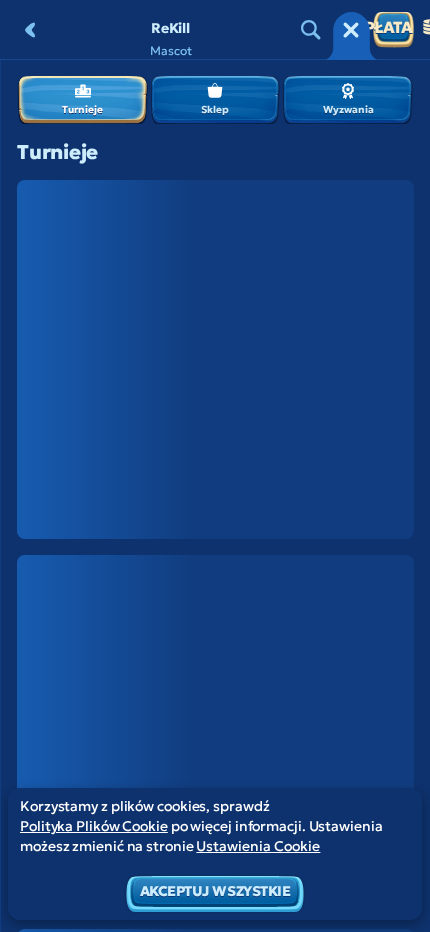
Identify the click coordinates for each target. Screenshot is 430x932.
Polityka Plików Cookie (94, 826)
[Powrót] (30, 30)
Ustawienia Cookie (258, 846)
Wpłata (392, 27)
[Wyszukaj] (311, 30)
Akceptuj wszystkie (215, 891)
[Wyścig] (351, 30)
